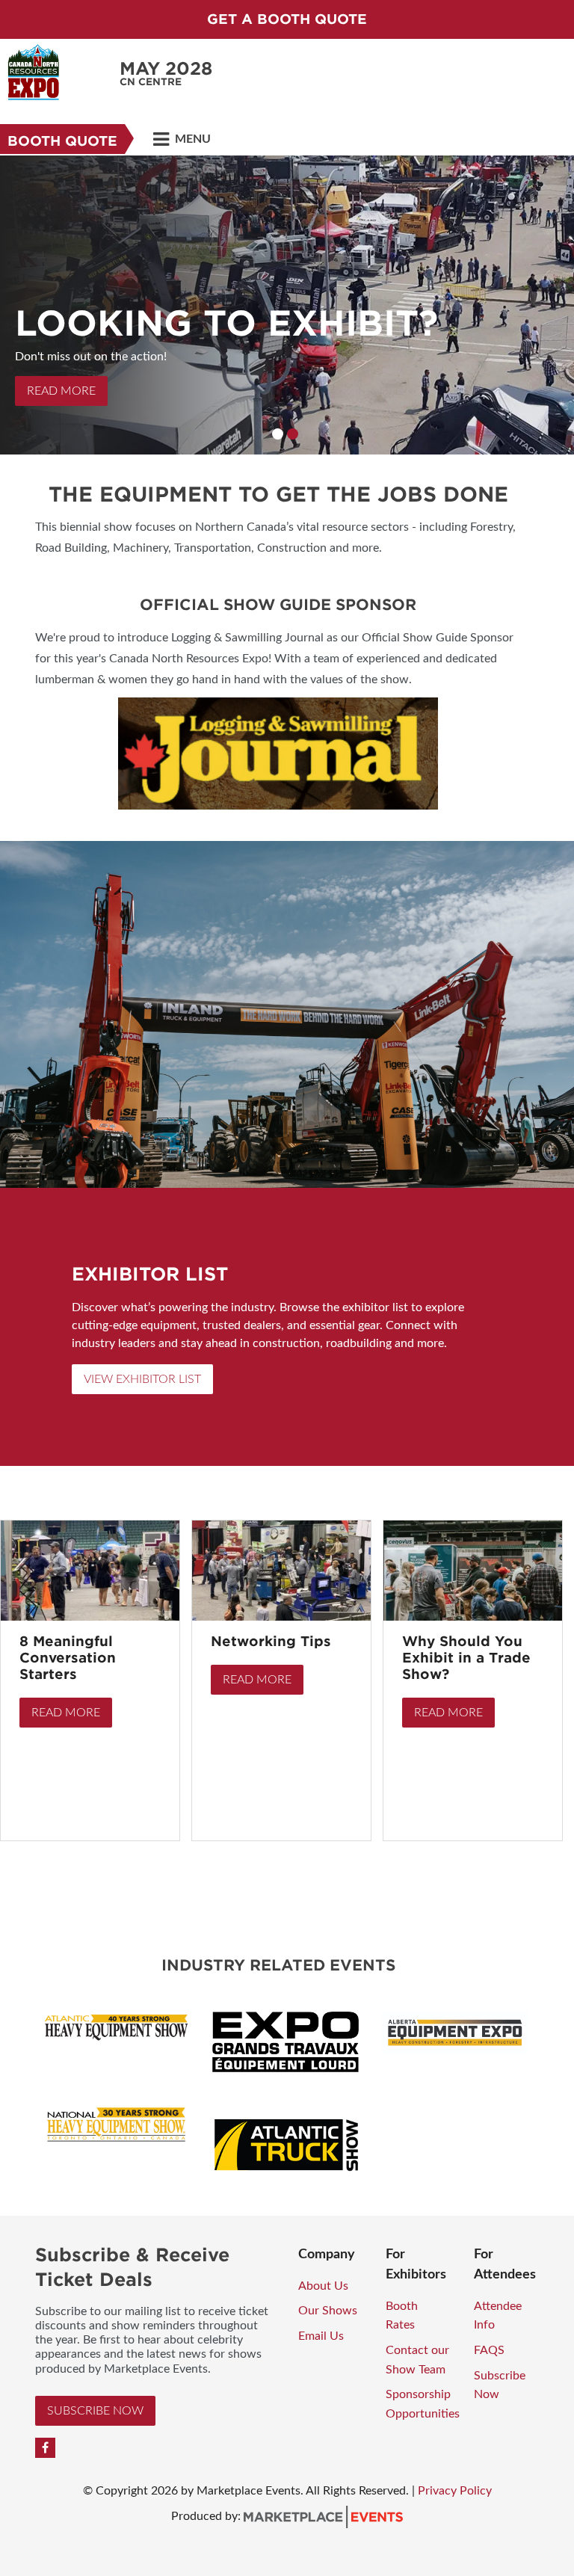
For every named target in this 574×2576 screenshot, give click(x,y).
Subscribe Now (95, 2411)
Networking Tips (271, 1641)
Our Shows (328, 2311)
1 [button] (278, 434)
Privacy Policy (455, 2491)
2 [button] (293, 434)
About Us (323, 2286)
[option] (287, 305)
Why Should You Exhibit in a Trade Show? (466, 1658)
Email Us (321, 2336)
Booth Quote (62, 141)
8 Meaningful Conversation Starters (68, 1658)
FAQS (489, 2350)
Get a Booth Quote (287, 19)
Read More (61, 391)
